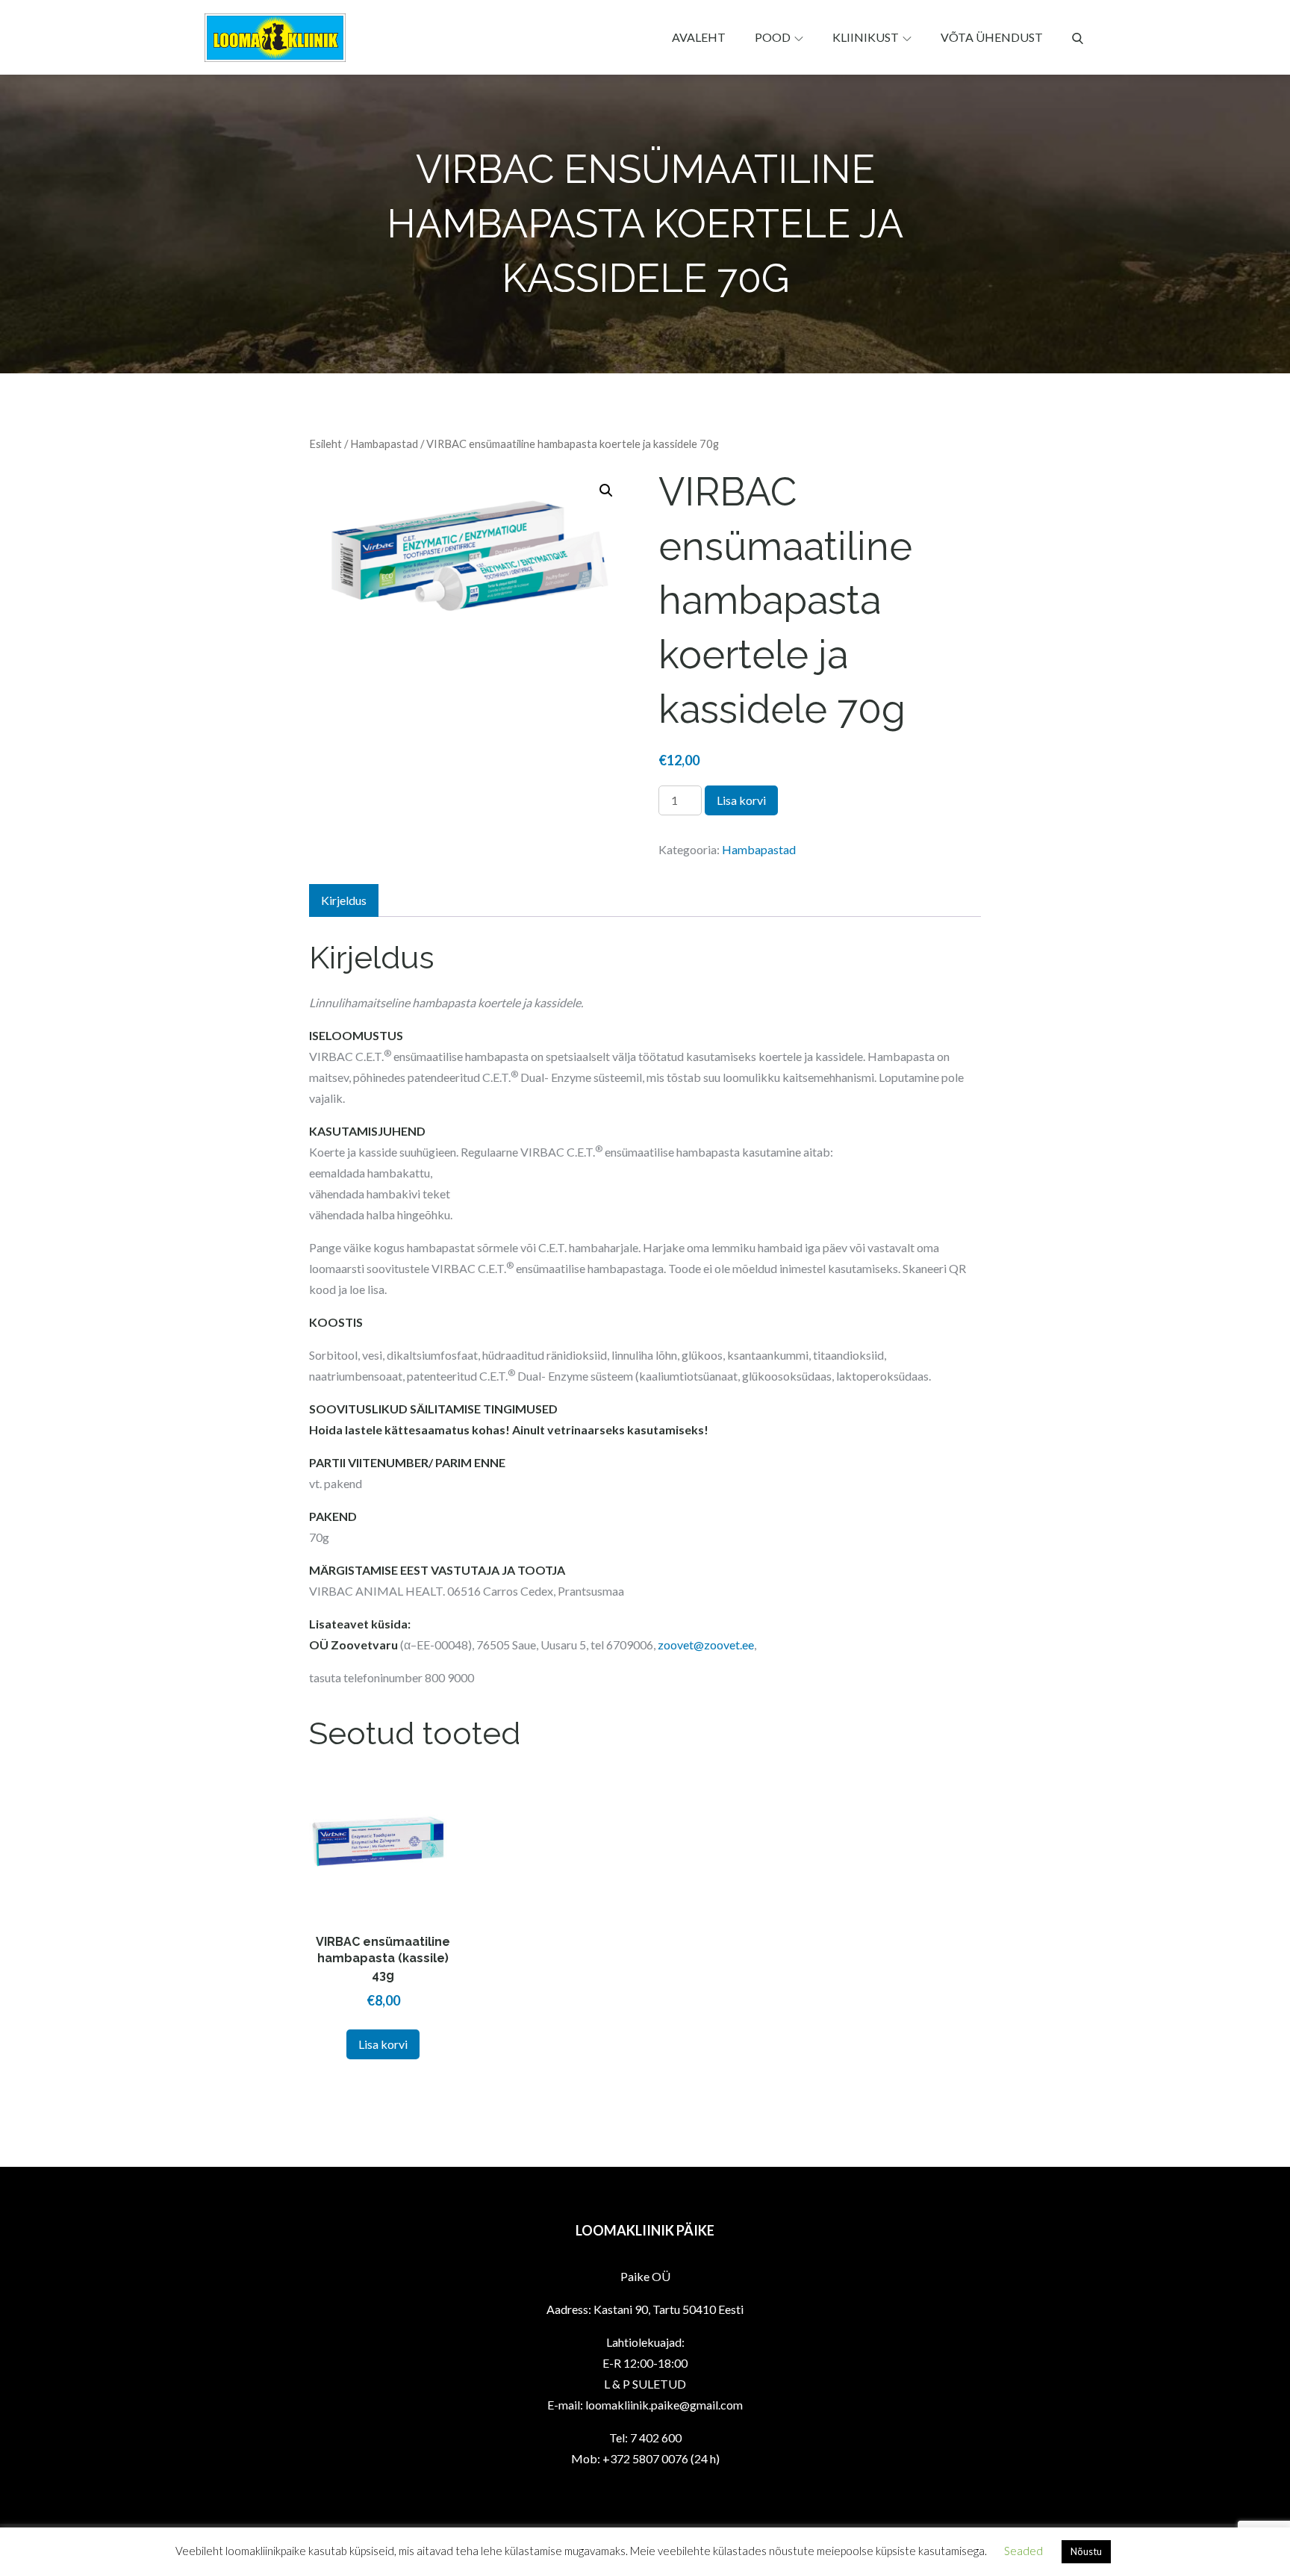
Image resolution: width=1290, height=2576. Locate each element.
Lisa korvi (741, 800)
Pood (773, 37)
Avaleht (699, 37)
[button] (606, 491)
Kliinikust (866, 37)
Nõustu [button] (1086, 2551)
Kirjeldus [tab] (344, 900)
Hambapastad (384, 444)
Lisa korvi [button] (383, 2044)
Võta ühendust (992, 37)
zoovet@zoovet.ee (706, 1645)
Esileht (325, 444)
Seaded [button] (1023, 2551)
